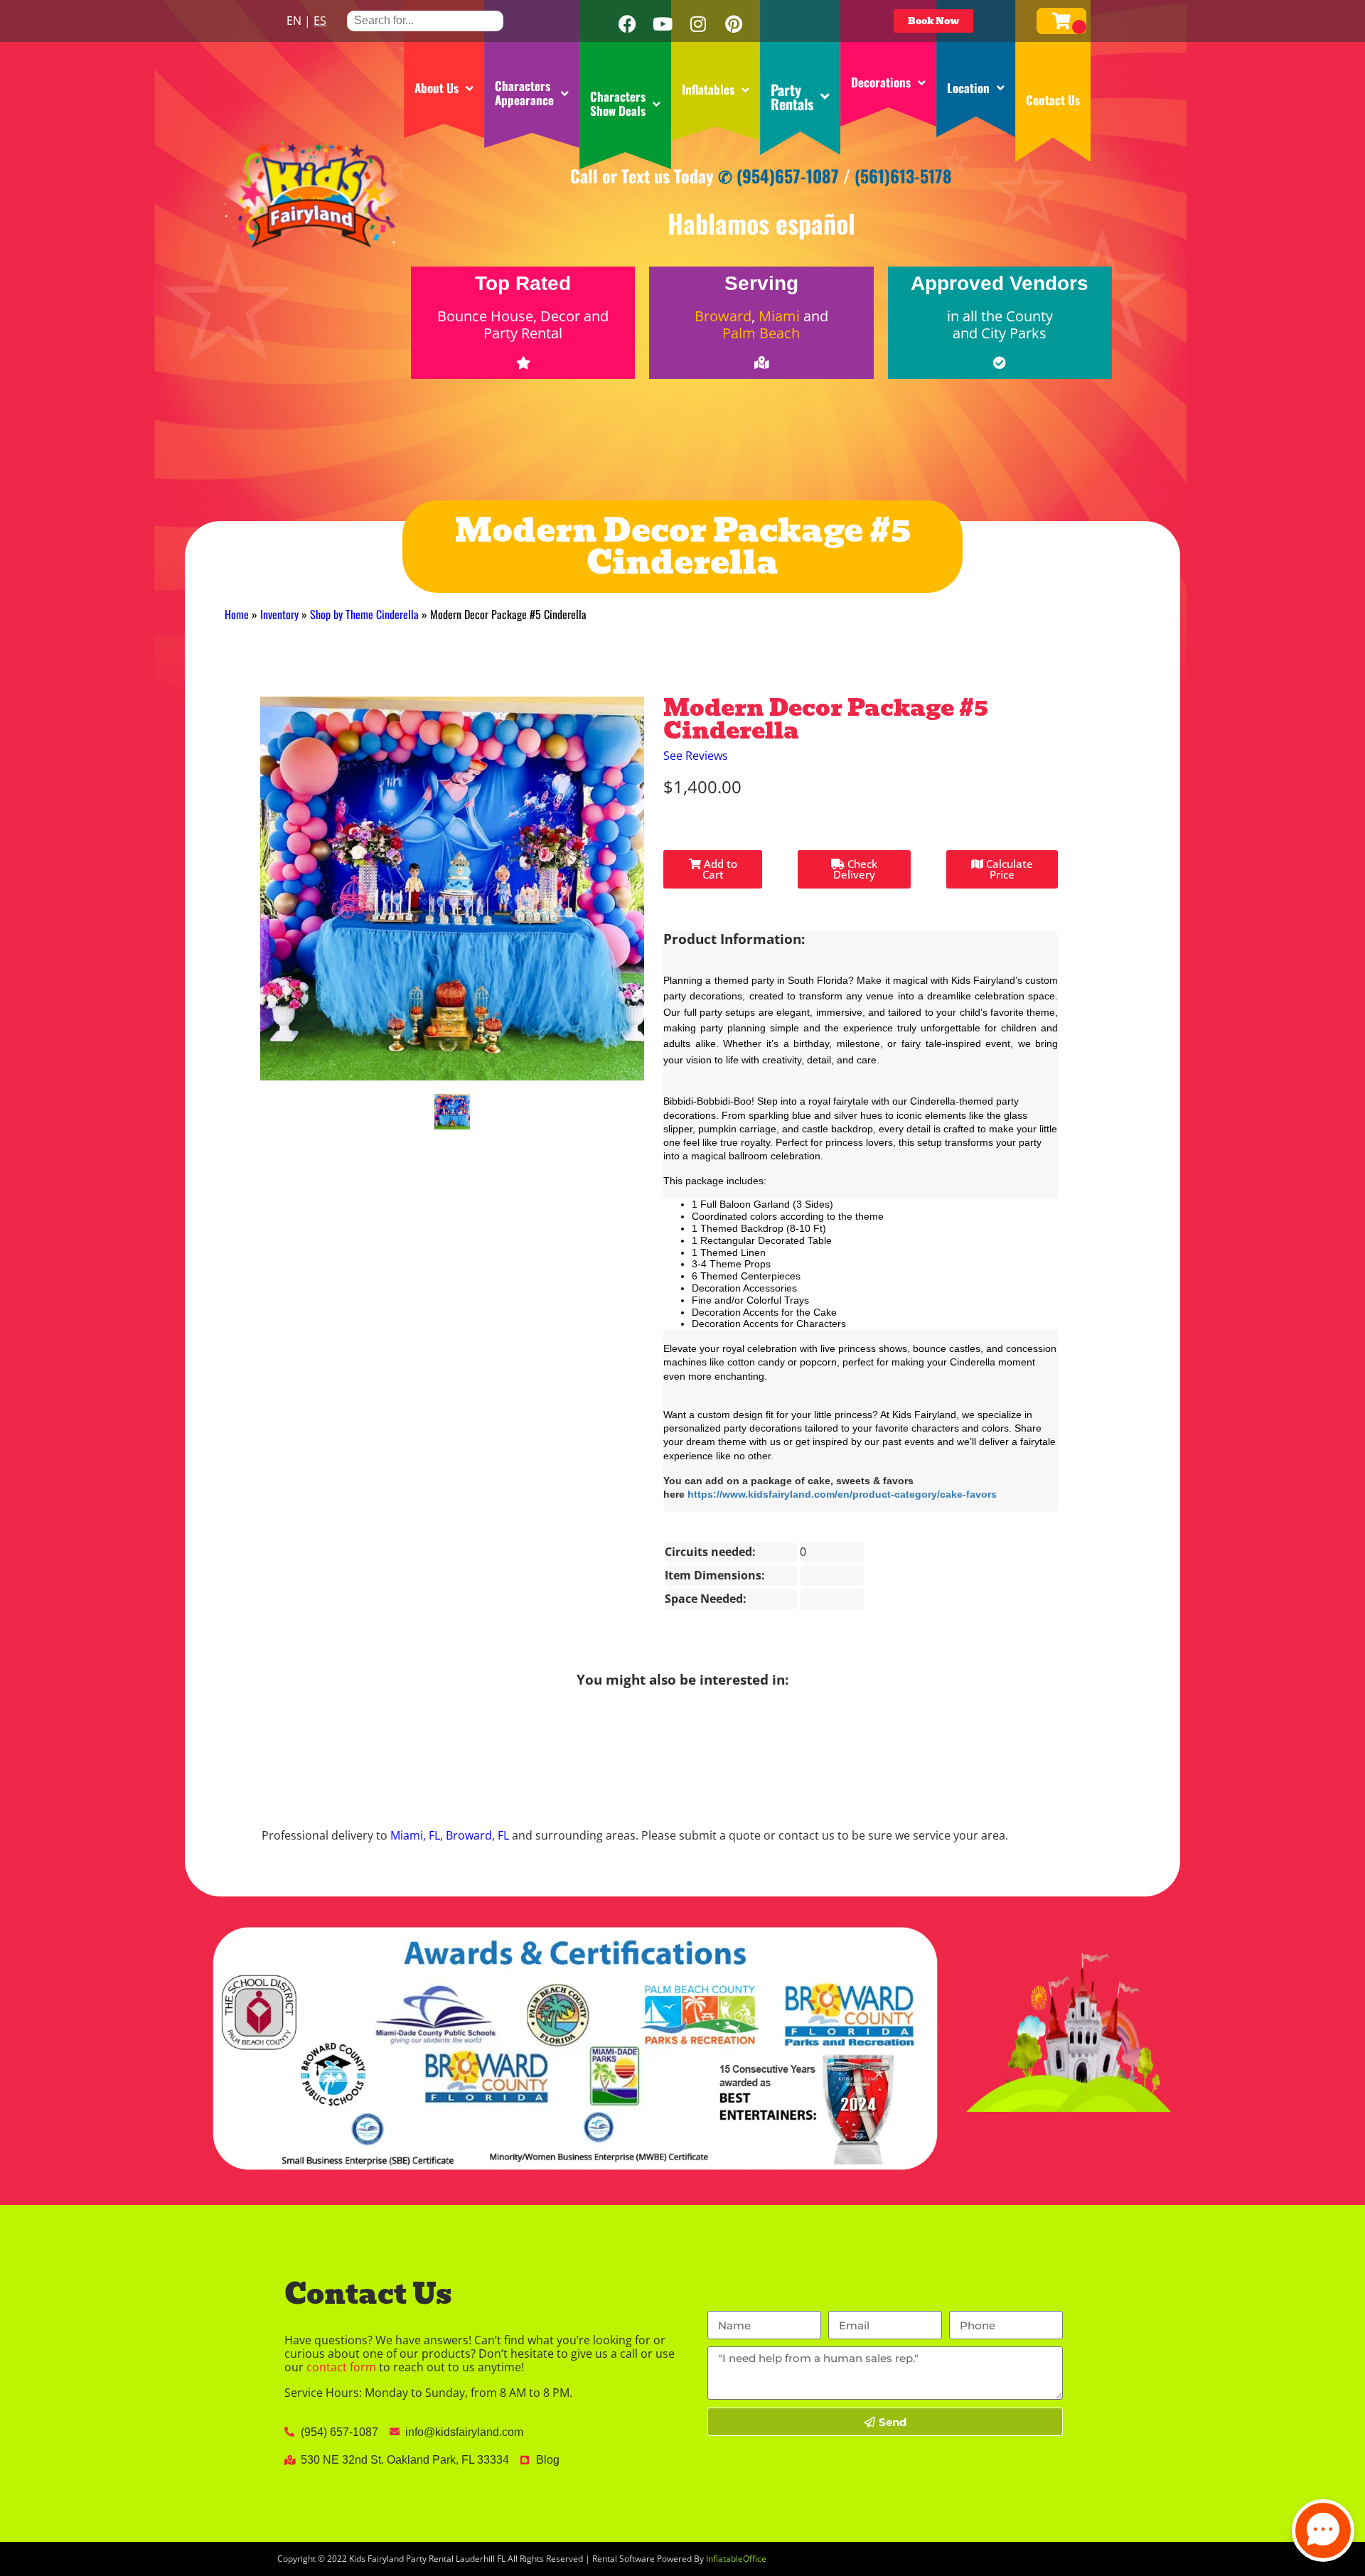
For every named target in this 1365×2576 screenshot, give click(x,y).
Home (237, 614)
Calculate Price (1008, 869)
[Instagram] (698, 24)
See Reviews (696, 756)
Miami (779, 316)
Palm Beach (761, 333)
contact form (341, 2367)
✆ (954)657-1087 (778, 176)
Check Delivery (855, 869)
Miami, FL (415, 1835)
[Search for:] (425, 20)
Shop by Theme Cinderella (364, 614)
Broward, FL (477, 1835)
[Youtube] (663, 24)
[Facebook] (627, 24)
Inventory (279, 614)
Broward (723, 316)
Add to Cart (719, 869)
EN (294, 21)
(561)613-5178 (903, 176)
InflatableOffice (736, 2559)
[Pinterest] (734, 24)
